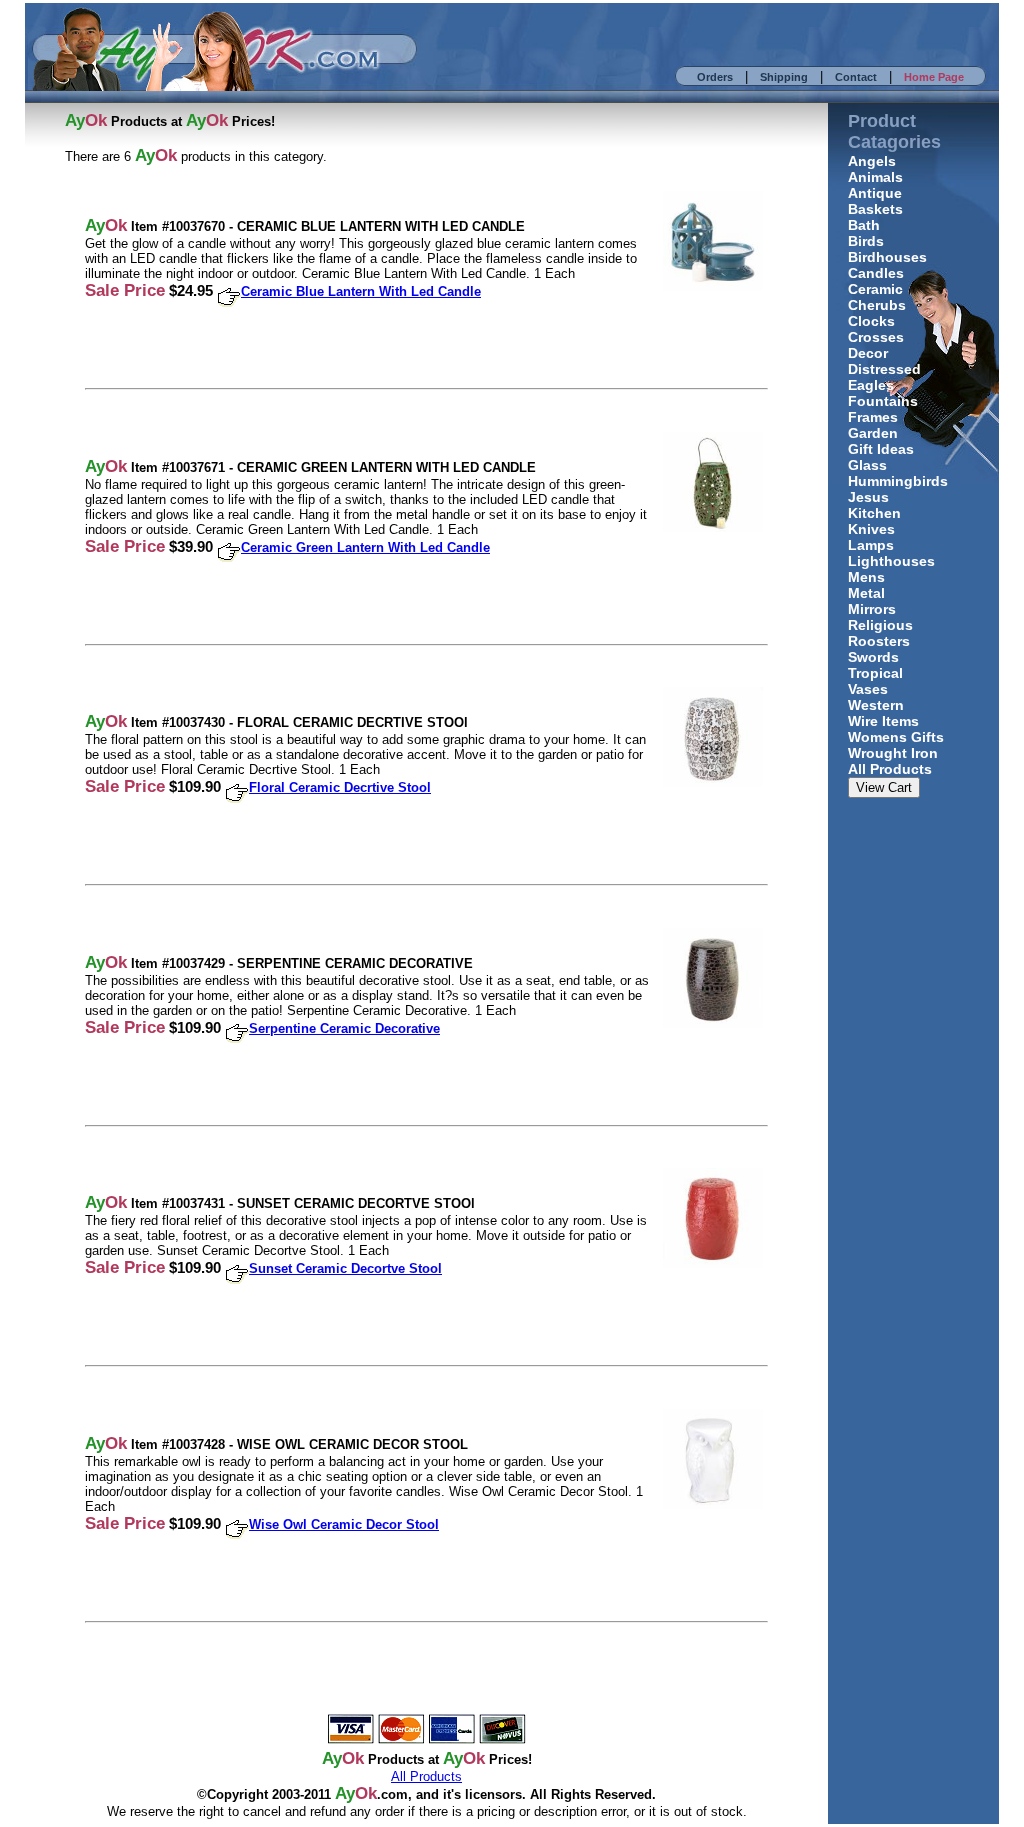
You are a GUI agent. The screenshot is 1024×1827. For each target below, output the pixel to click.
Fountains (883, 401)
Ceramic (875, 289)
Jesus (868, 497)
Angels (872, 161)
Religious (880, 625)
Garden (873, 433)
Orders (715, 77)
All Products (890, 769)
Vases (868, 689)
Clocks (871, 321)
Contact (856, 77)
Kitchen (874, 513)
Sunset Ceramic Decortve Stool (345, 1268)
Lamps (871, 545)
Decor (868, 353)
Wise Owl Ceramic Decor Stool (344, 1524)
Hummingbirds (898, 481)
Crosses (876, 337)
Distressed (884, 369)
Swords (873, 657)
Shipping (784, 77)
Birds (866, 241)
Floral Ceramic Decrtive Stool (340, 787)
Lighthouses (891, 561)
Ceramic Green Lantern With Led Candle (365, 547)
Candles (876, 273)
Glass (867, 465)
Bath (864, 225)
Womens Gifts (896, 737)
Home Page (934, 77)
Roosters (879, 641)
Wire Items (883, 721)
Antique (875, 193)
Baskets (875, 209)
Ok (366, 1793)
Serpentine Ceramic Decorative (344, 1028)
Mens (866, 577)
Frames (873, 417)
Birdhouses (887, 257)
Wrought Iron (893, 753)
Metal (866, 593)
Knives (871, 529)
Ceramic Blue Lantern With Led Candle (361, 291)
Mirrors (872, 609)
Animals (875, 177)
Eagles (871, 385)
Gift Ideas (881, 449)
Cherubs (877, 305)
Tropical (875, 673)
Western (876, 705)
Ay (345, 1793)
